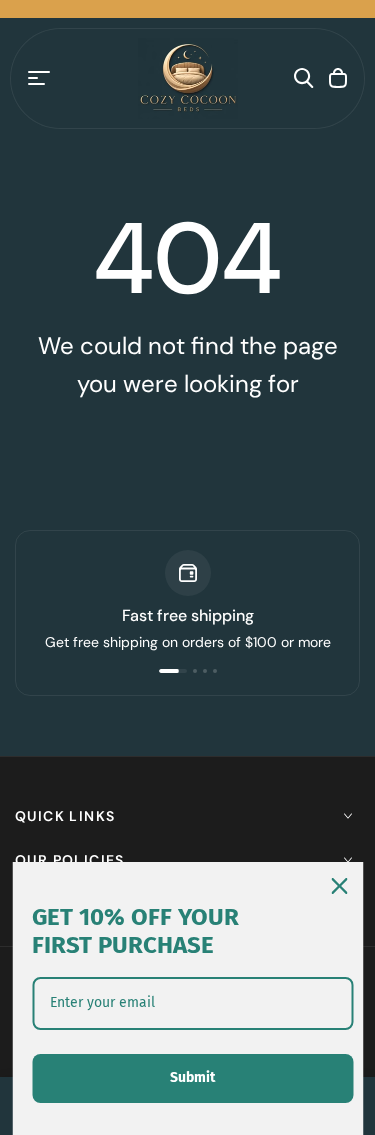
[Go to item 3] (205, 671)
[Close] (339, 886)
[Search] (304, 78)
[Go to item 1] (173, 671)
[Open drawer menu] (39, 78)
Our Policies (70, 860)
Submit (192, 1077)
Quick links (65, 816)
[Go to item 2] (195, 671)
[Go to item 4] (215, 671)
